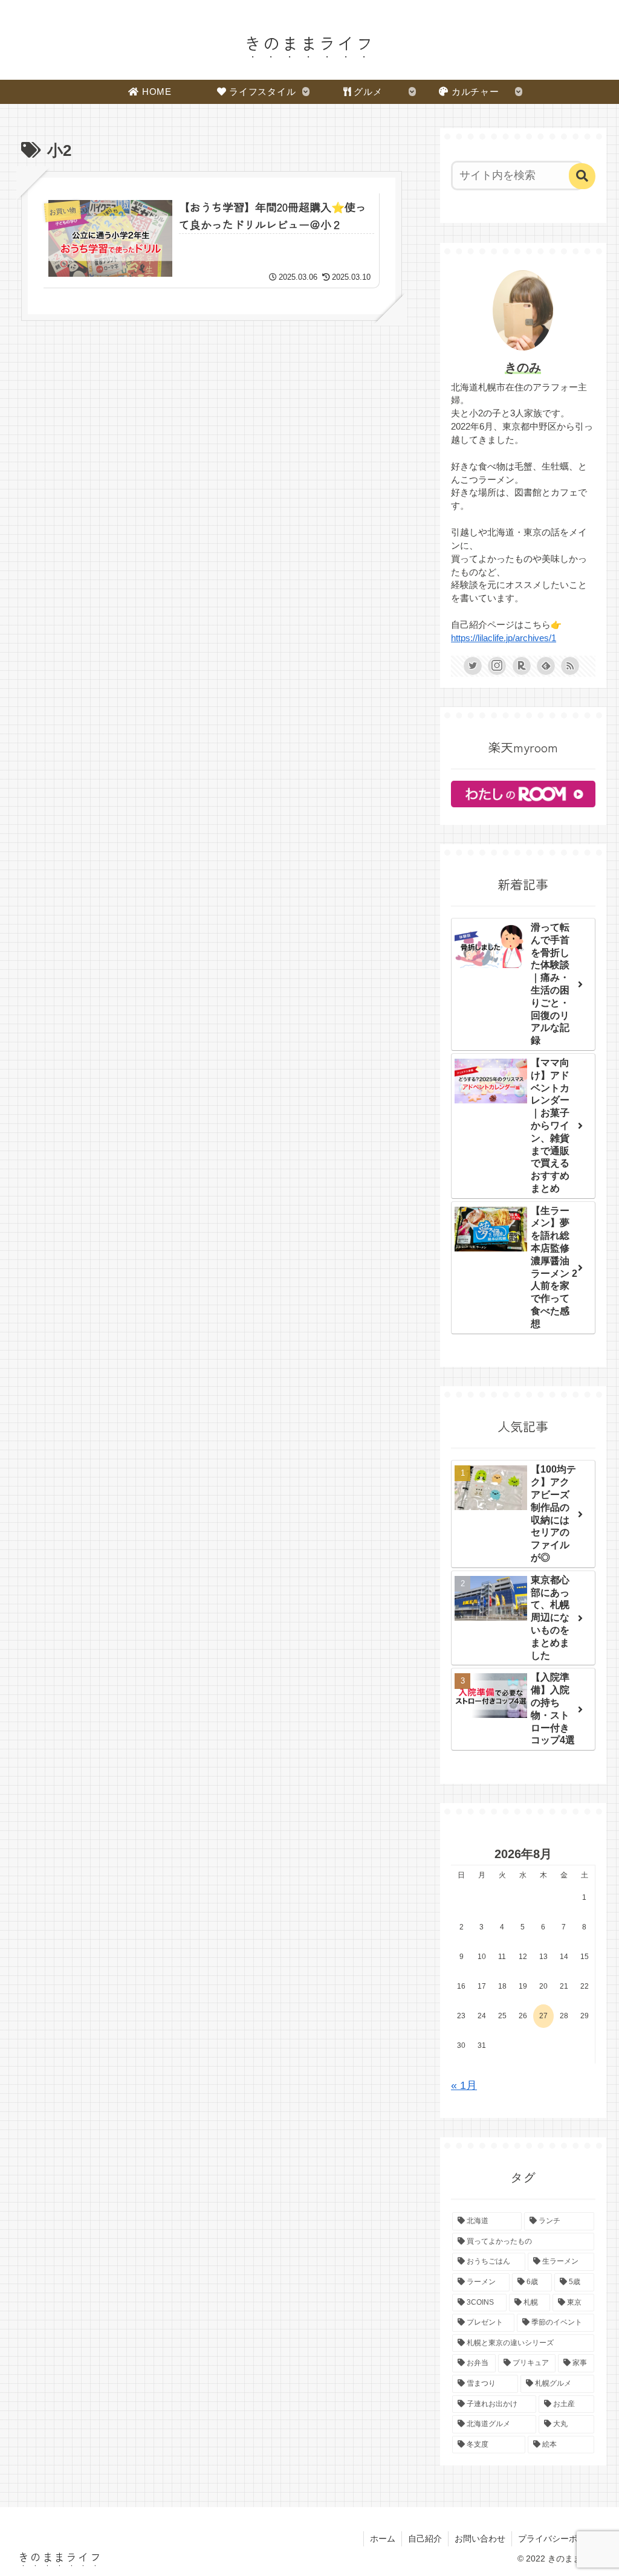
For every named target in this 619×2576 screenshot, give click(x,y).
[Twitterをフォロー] (473, 666)
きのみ (523, 367)
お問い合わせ (480, 2539)
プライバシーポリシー (560, 2539)
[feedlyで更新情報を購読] (546, 666)
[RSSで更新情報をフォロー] (570, 666)
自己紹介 (425, 2539)
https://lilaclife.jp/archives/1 (504, 638)
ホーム (383, 2539)
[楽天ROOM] (522, 666)
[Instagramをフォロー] (497, 666)
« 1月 (464, 2085)
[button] (582, 176)
